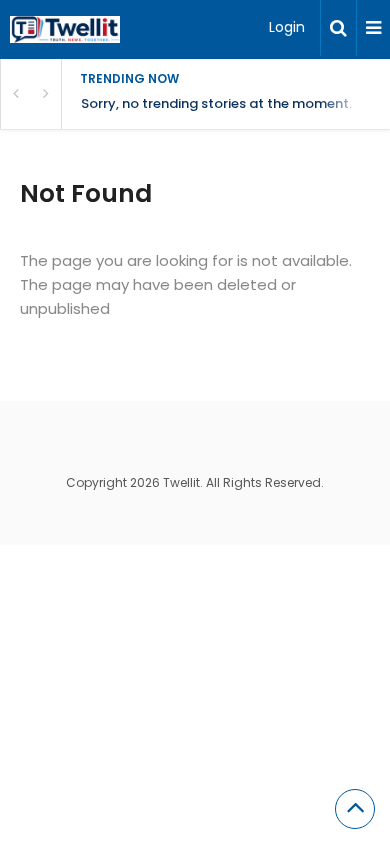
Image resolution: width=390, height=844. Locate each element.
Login (287, 27)
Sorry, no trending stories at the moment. (216, 103)
